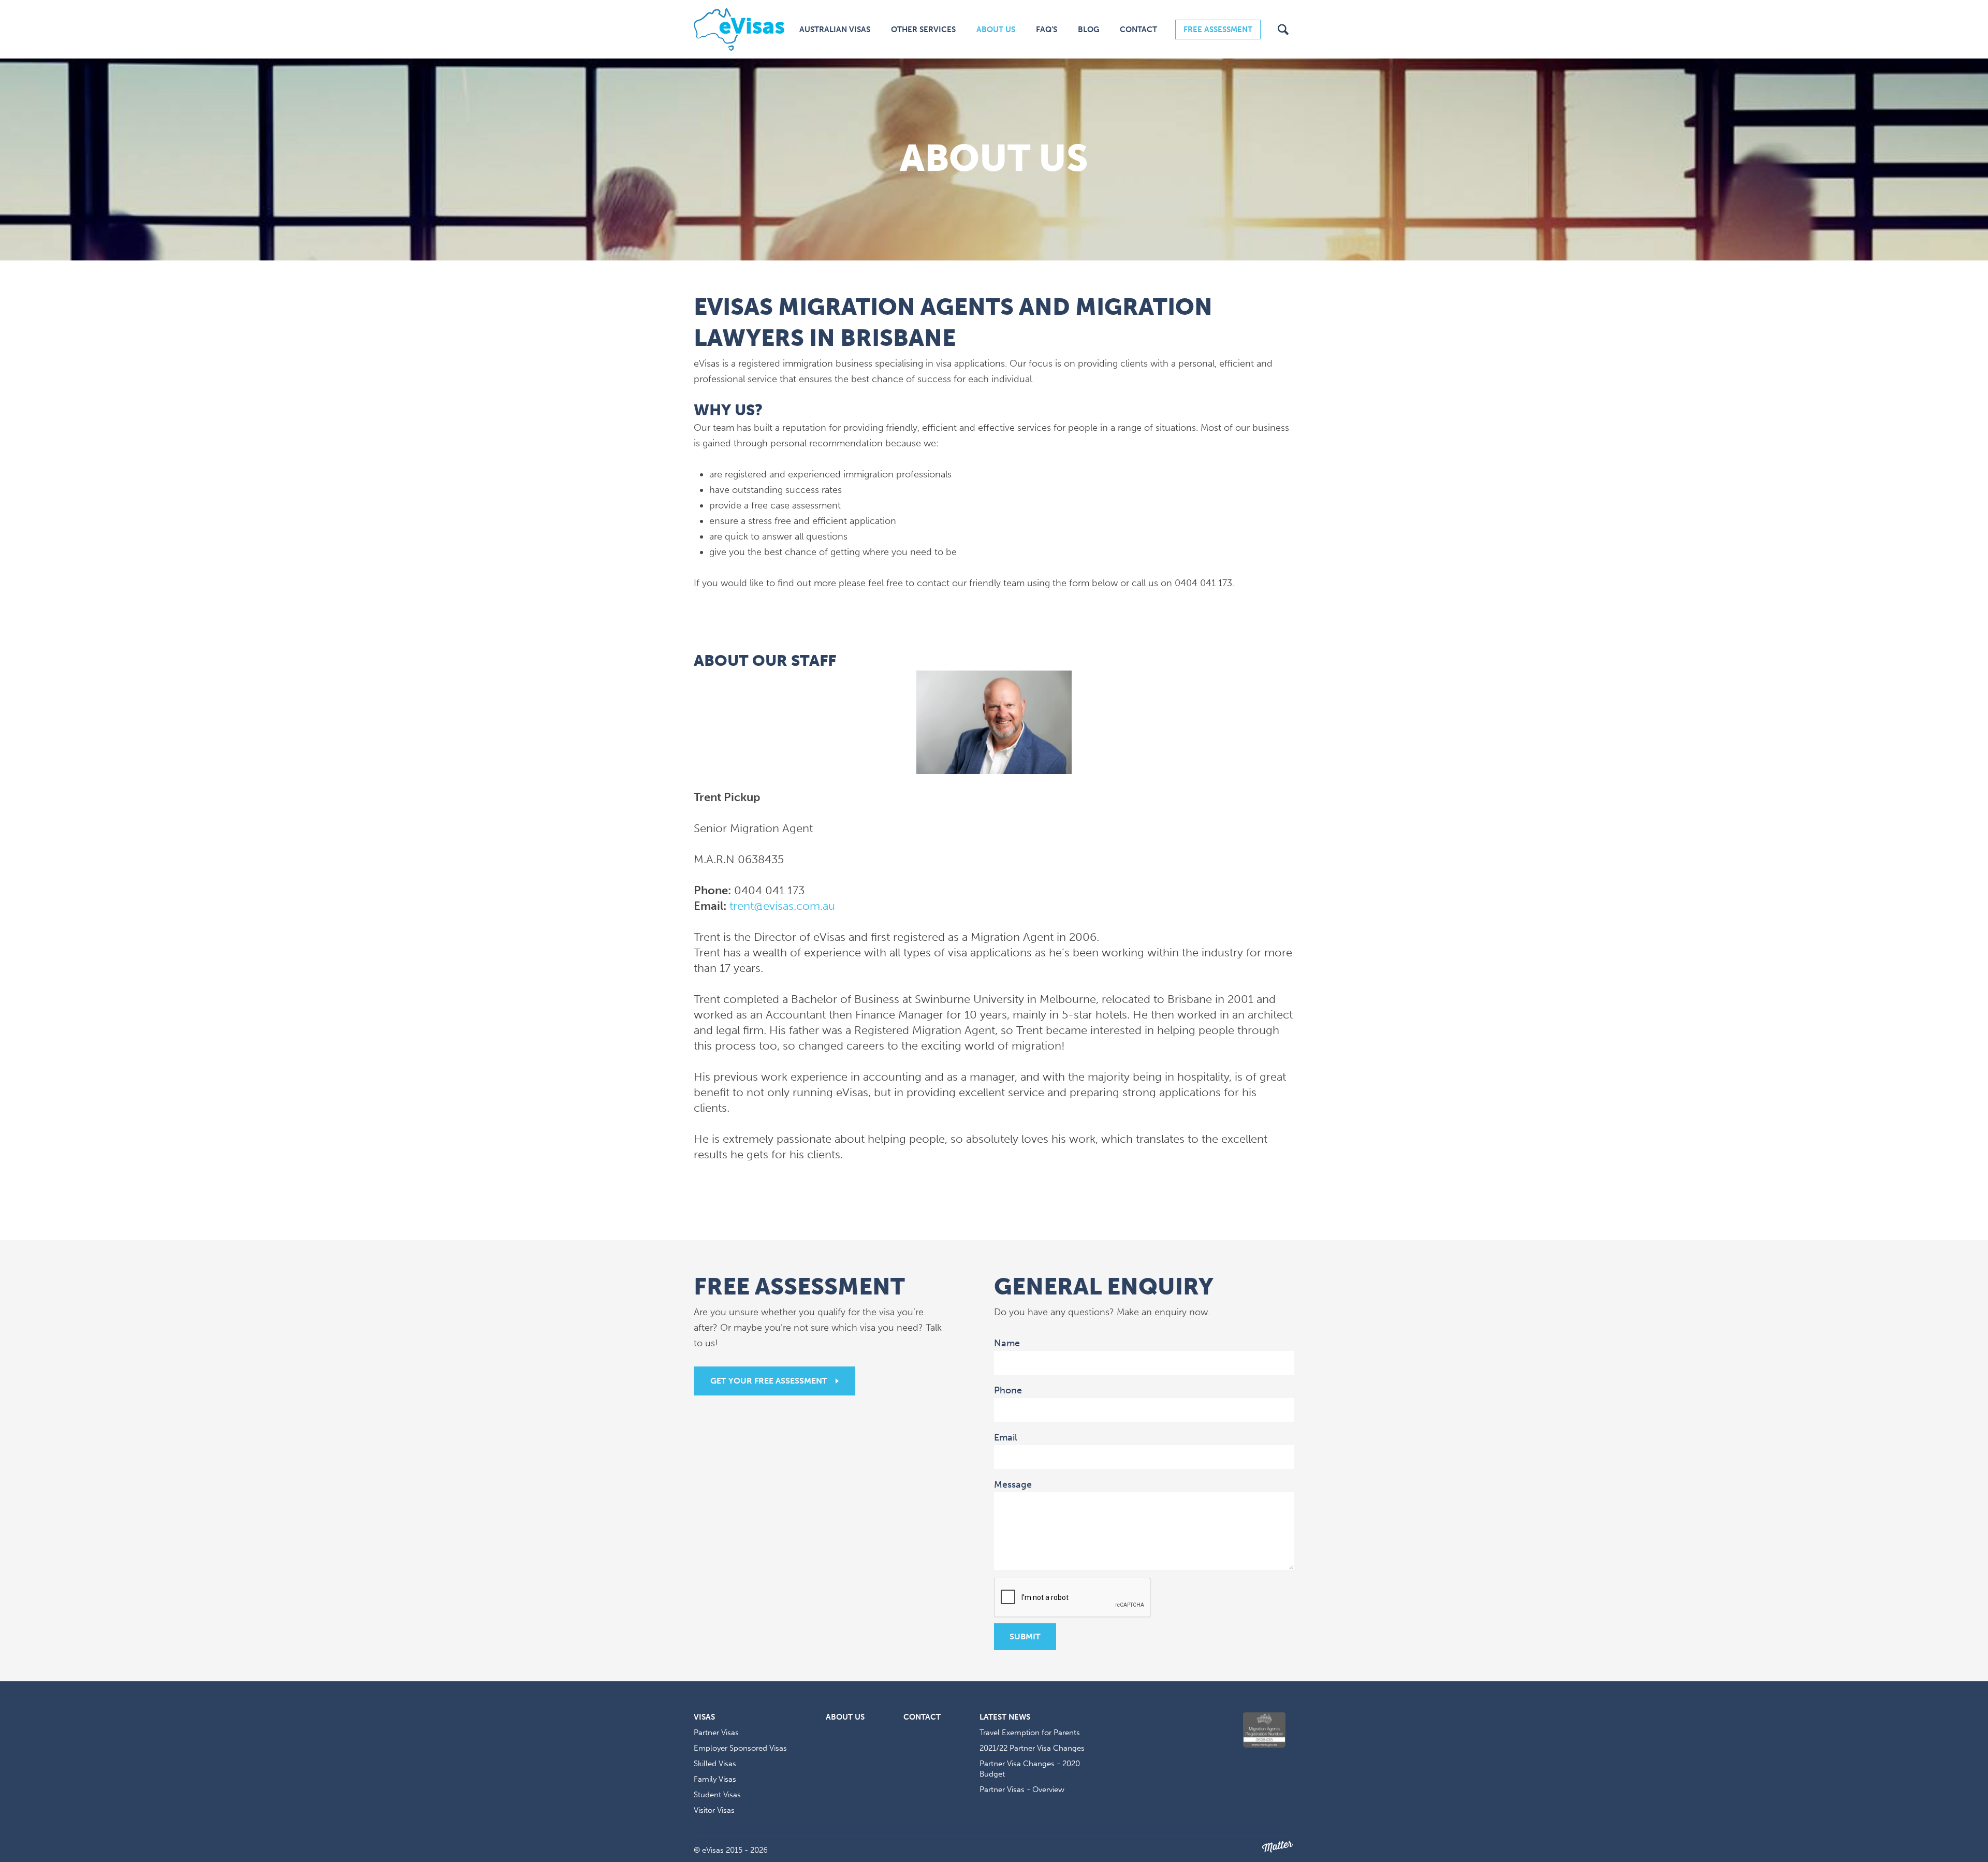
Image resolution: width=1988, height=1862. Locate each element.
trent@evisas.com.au (782, 906)
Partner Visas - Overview (1022, 1790)
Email (1007, 1437)
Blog (1088, 30)
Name (1008, 1343)
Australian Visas (835, 30)
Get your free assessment (769, 1381)
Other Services (923, 30)
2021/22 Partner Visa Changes (1032, 1748)
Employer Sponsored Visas (740, 1748)
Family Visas (715, 1779)
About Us (996, 30)
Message (1014, 1484)
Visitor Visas (714, 1810)
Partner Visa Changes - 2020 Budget (1030, 1769)
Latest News (1005, 1717)
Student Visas (717, 1795)
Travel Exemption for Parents (1030, 1733)
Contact (1138, 30)
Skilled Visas (715, 1764)
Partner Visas (716, 1733)
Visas (704, 1717)
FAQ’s (1047, 30)
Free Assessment (1218, 30)
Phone (1008, 1390)
